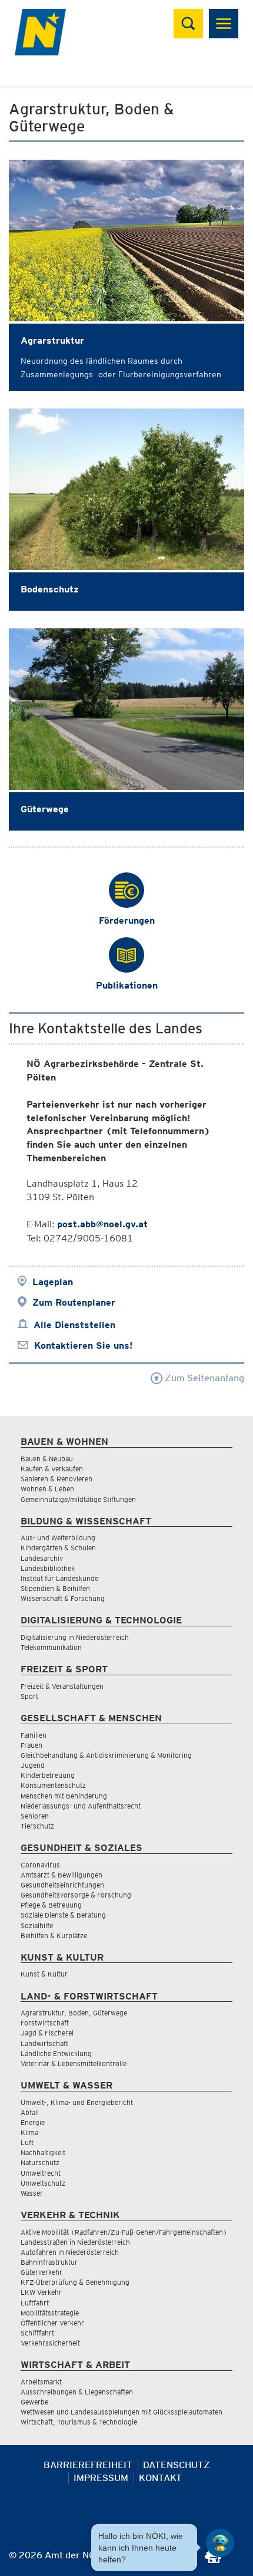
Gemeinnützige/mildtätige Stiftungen (78, 1499)
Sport (29, 1696)
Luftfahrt (35, 2303)
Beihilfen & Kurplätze (54, 1936)
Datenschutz (177, 2465)
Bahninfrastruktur (49, 2262)
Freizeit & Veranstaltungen (62, 1686)
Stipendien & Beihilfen (55, 1588)
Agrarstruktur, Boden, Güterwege (74, 2013)
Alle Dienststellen (74, 1325)
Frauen (31, 1745)
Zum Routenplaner (74, 1302)
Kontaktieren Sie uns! (83, 1345)
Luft (27, 2142)
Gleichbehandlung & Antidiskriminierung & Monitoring (106, 1755)
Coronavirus (40, 1865)
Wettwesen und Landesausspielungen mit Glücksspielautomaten (121, 2412)
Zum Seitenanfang (203, 1378)
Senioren (35, 1816)
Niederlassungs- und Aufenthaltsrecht (81, 1806)
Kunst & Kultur (44, 1974)
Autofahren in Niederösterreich (70, 2252)
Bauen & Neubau (47, 1459)
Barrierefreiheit (88, 2465)
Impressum (101, 2478)
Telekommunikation (51, 1647)
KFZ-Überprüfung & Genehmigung (75, 2282)
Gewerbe (34, 2402)
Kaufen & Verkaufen (52, 1469)
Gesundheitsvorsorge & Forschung (76, 1895)
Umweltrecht (41, 2173)
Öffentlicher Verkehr (52, 2323)
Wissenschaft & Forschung (63, 1598)
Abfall (30, 2112)
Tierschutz (37, 1826)
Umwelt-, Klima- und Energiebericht (77, 2102)
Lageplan (53, 1282)
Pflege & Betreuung (51, 1905)
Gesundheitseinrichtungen (62, 1885)
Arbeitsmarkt (41, 2382)
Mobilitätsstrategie (50, 2313)
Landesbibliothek (48, 1568)
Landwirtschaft (44, 2043)
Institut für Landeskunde (59, 1578)
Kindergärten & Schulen (58, 1548)
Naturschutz (40, 2162)
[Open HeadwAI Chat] (220, 2543)
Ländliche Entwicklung (56, 2053)
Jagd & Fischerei (47, 2033)
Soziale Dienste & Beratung (63, 1915)
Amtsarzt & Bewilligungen (61, 1875)
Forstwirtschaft (45, 2023)
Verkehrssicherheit (50, 2343)
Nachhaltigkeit (43, 2152)
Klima (29, 2132)
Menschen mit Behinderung (64, 1796)
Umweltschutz (43, 2183)
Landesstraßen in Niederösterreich (75, 2242)
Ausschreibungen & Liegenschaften (77, 2392)
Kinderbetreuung (48, 1775)
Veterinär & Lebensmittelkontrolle (74, 2063)
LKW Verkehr (41, 2292)
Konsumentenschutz (53, 1785)
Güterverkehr (41, 2272)
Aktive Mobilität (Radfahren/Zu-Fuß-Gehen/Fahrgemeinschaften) (124, 2232)
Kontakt (160, 2478)
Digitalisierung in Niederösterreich (75, 1637)
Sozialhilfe (37, 1926)
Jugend (33, 1765)
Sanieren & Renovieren (56, 1479)
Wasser (32, 2193)
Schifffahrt (37, 2333)
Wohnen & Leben (47, 1489)
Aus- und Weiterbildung (58, 1538)
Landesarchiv (42, 1558)
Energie (33, 2122)
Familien (34, 1735)
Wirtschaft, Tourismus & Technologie (79, 2422)
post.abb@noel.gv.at (102, 1224)
